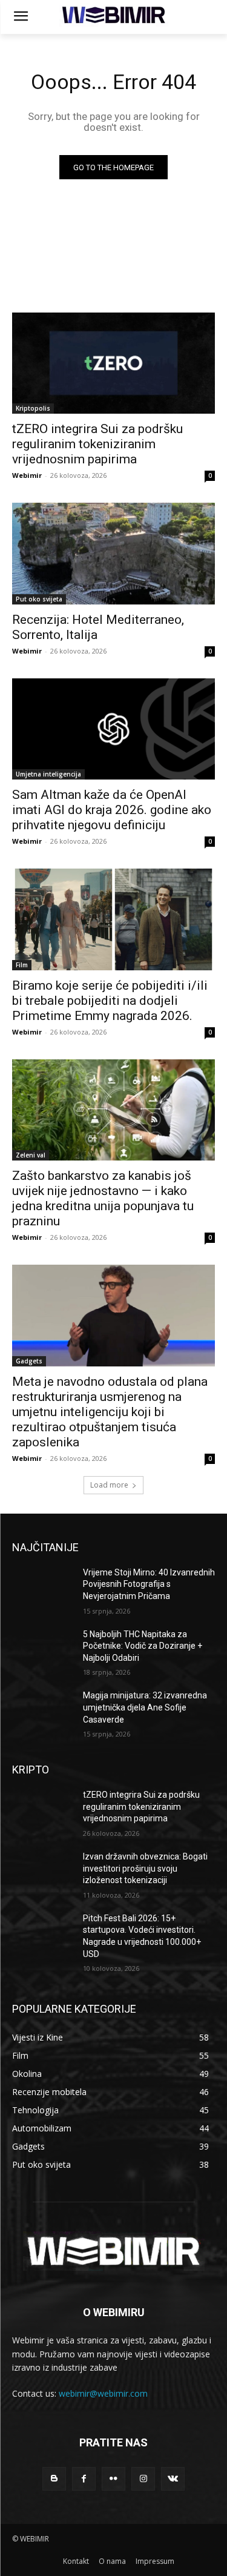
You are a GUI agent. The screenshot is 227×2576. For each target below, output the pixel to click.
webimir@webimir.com (103, 2393)
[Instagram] (143, 2479)
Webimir (27, 475)
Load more (109, 1485)
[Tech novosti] (113, 15)
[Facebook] (84, 2479)
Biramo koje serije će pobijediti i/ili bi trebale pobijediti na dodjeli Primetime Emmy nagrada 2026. (110, 1001)
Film (22, 965)
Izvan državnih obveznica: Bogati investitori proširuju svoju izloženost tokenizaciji (145, 1868)
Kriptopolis (33, 408)
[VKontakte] (173, 2479)
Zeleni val (31, 1155)
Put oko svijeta (39, 599)
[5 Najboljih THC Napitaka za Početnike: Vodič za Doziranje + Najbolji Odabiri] (43, 1650)
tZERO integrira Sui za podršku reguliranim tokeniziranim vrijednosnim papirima (97, 444)
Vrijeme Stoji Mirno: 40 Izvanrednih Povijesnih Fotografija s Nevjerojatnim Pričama (149, 1584)
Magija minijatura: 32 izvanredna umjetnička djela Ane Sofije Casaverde (145, 1707)
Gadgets (29, 1361)
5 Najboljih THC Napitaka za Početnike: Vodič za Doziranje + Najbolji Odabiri (143, 1646)
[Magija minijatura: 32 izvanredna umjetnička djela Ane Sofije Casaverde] (43, 1711)
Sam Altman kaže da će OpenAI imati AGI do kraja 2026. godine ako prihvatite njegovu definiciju (112, 810)
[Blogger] (54, 2479)
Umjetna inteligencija (48, 774)
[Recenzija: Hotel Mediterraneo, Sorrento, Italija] (113, 554)
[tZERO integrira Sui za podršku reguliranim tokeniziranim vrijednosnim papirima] (113, 363)
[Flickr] (113, 2479)
